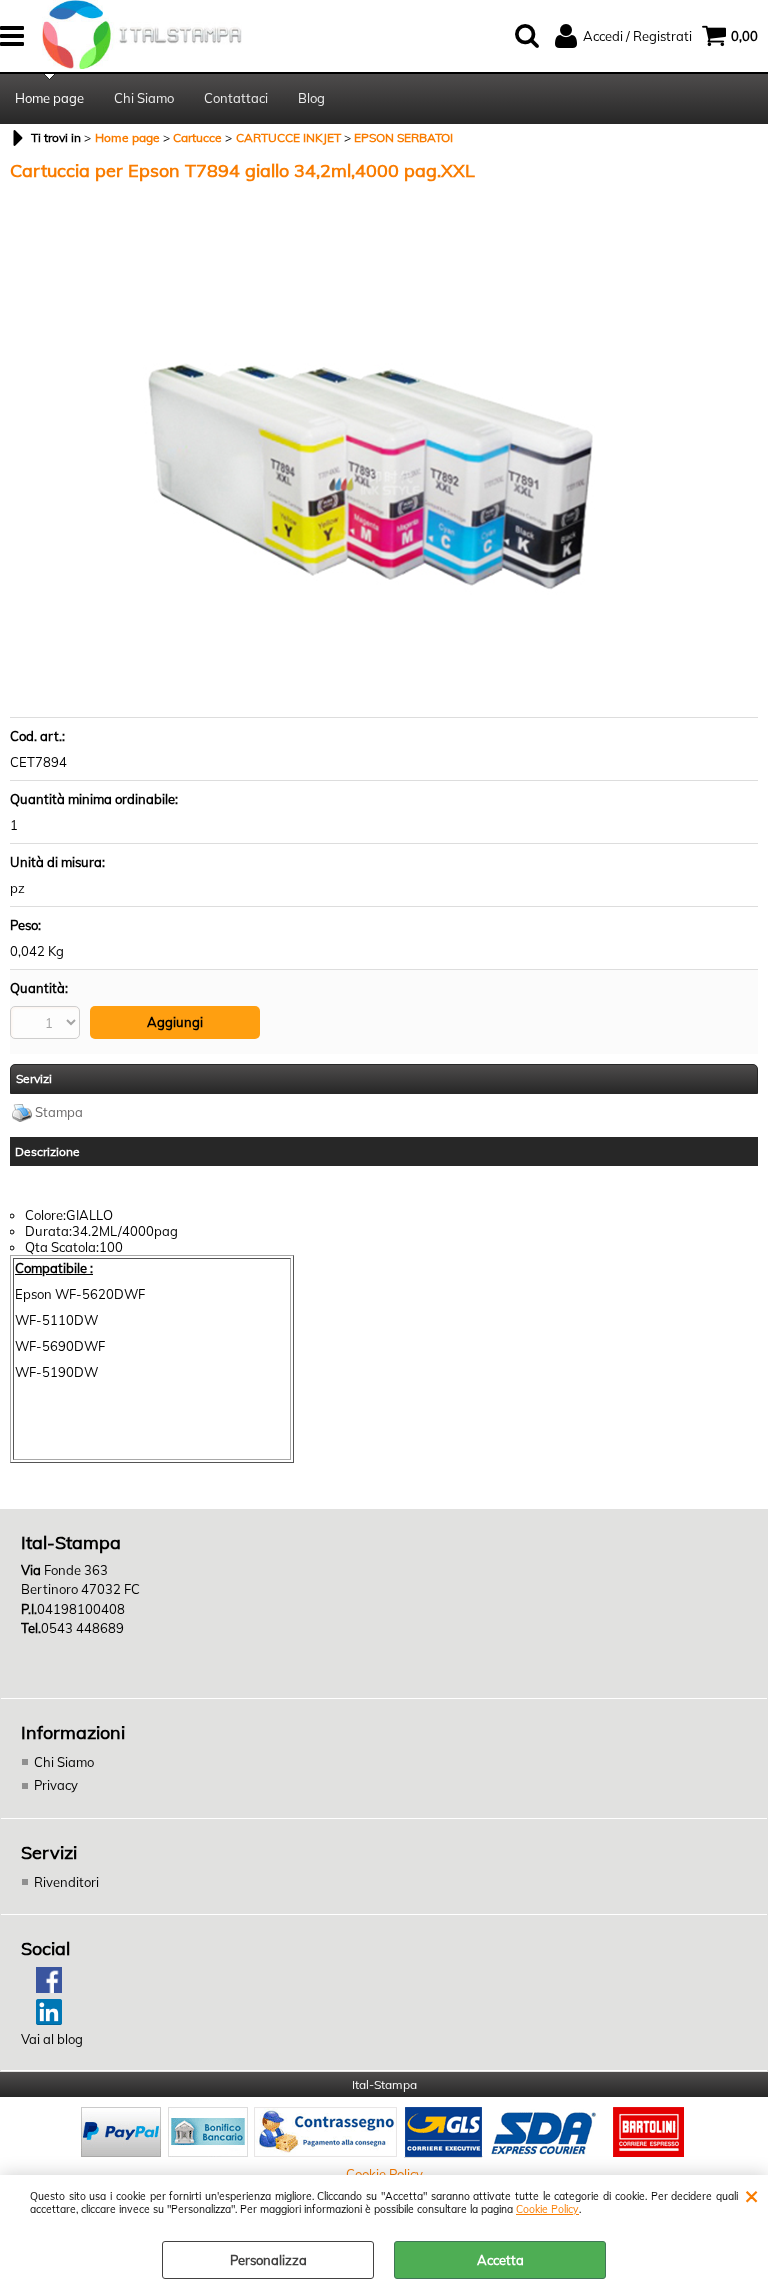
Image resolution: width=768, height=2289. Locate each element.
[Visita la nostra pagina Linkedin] (41, 2020)
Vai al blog (52, 2039)
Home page (49, 98)
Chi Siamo (144, 98)
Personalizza (268, 2260)
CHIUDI (751, 2195)
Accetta (500, 2260)
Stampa (59, 1112)
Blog (311, 98)
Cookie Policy (547, 2209)
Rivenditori (66, 1882)
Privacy (56, 1785)
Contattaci (236, 98)
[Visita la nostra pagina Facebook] (41, 1988)
